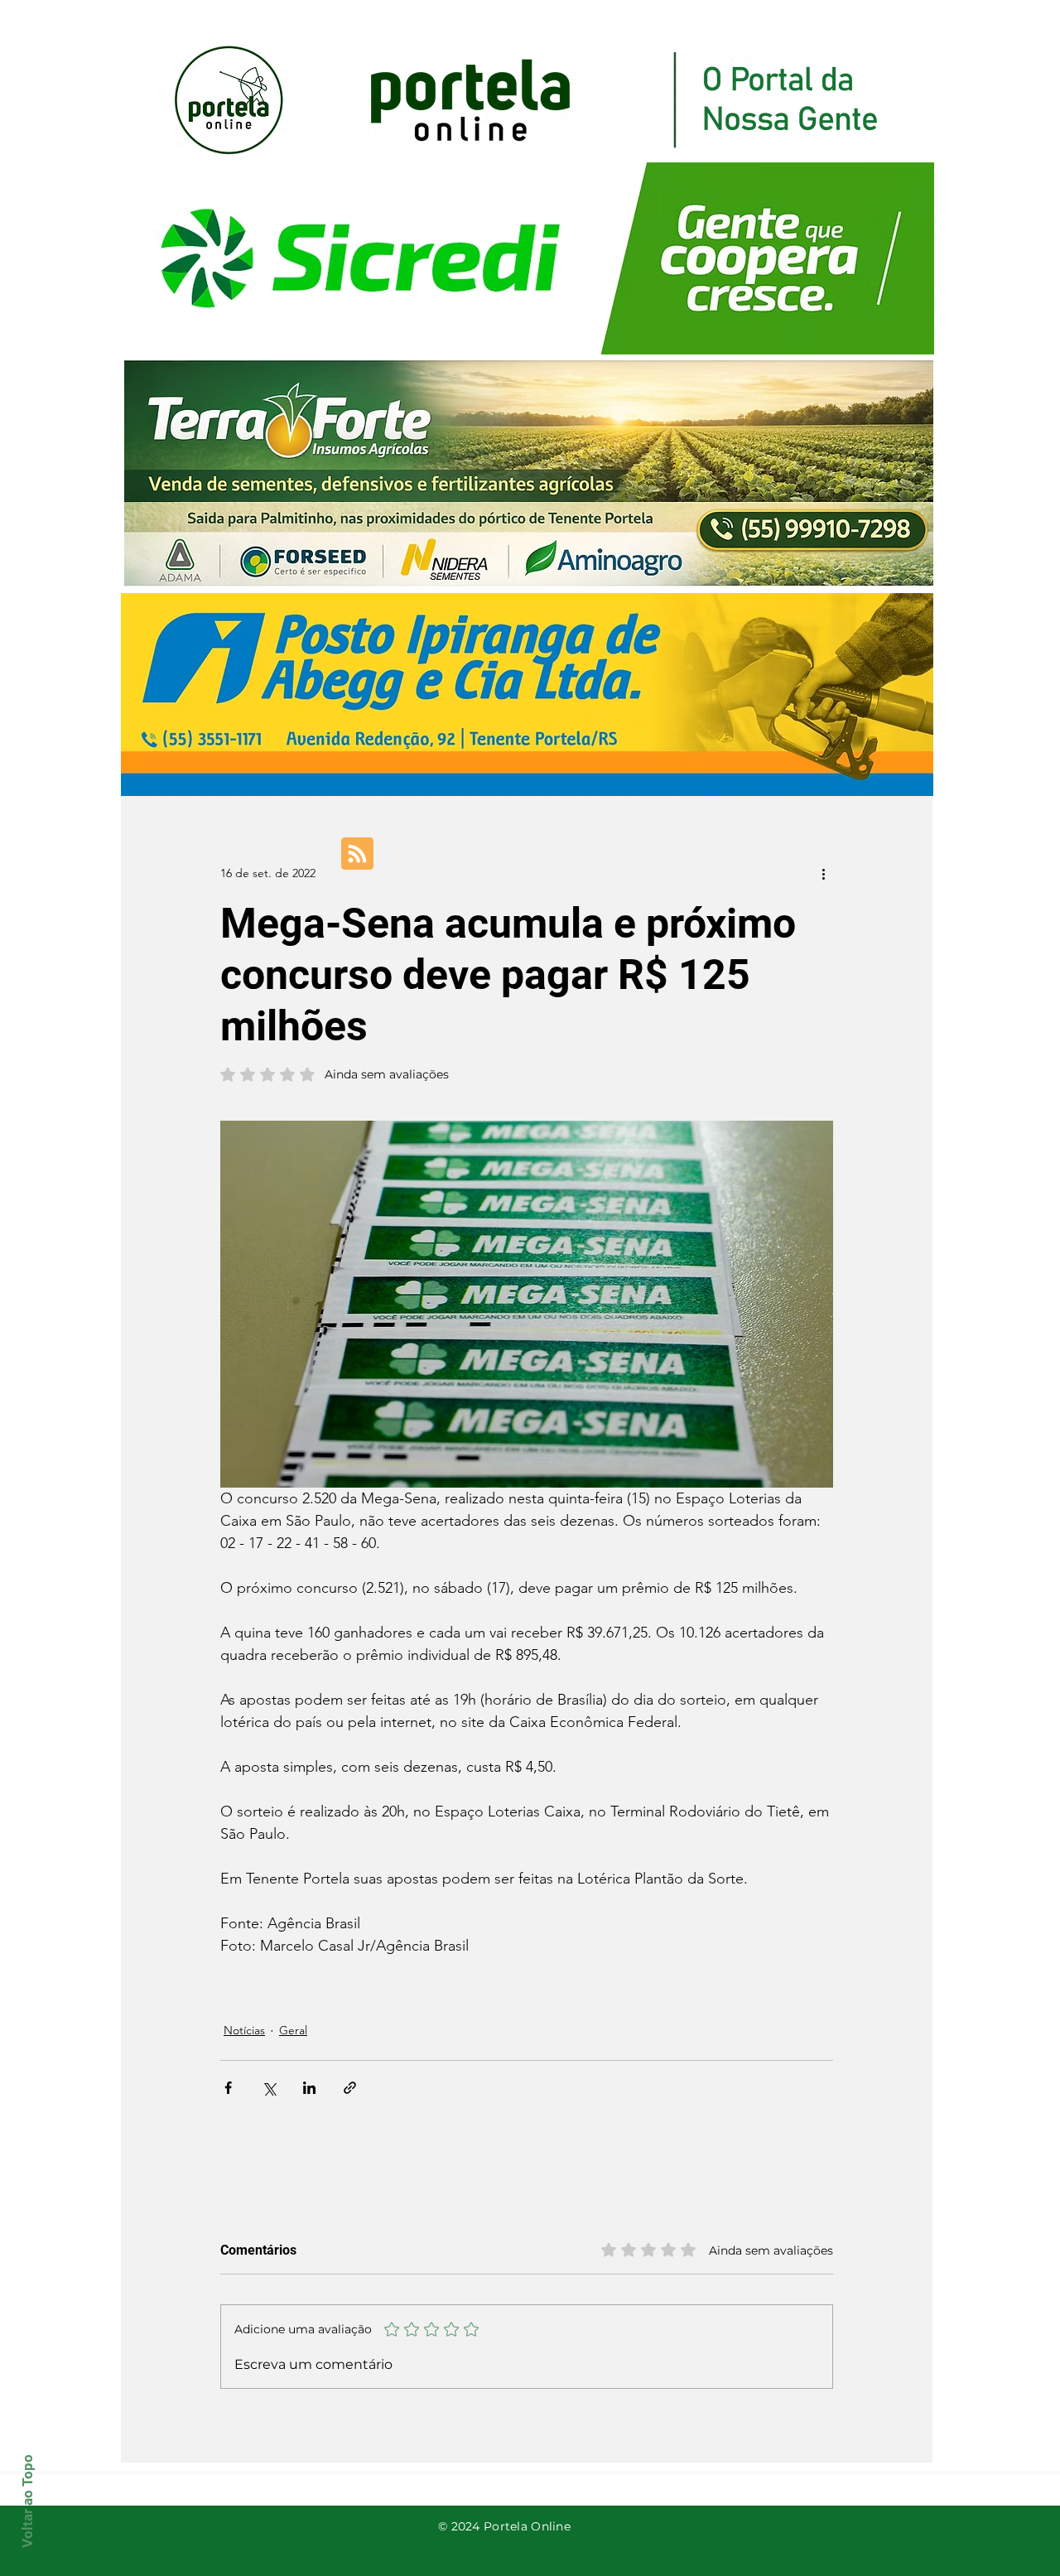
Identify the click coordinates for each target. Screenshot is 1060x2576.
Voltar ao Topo (27, 2501)
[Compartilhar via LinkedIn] (309, 2088)
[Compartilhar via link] (350, 2088)
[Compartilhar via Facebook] (228, 2088)
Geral (293, 2030)
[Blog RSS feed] (357, 854)
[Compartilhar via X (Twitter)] (269, 2088)
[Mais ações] (823, 873)
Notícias (244, 2030)
